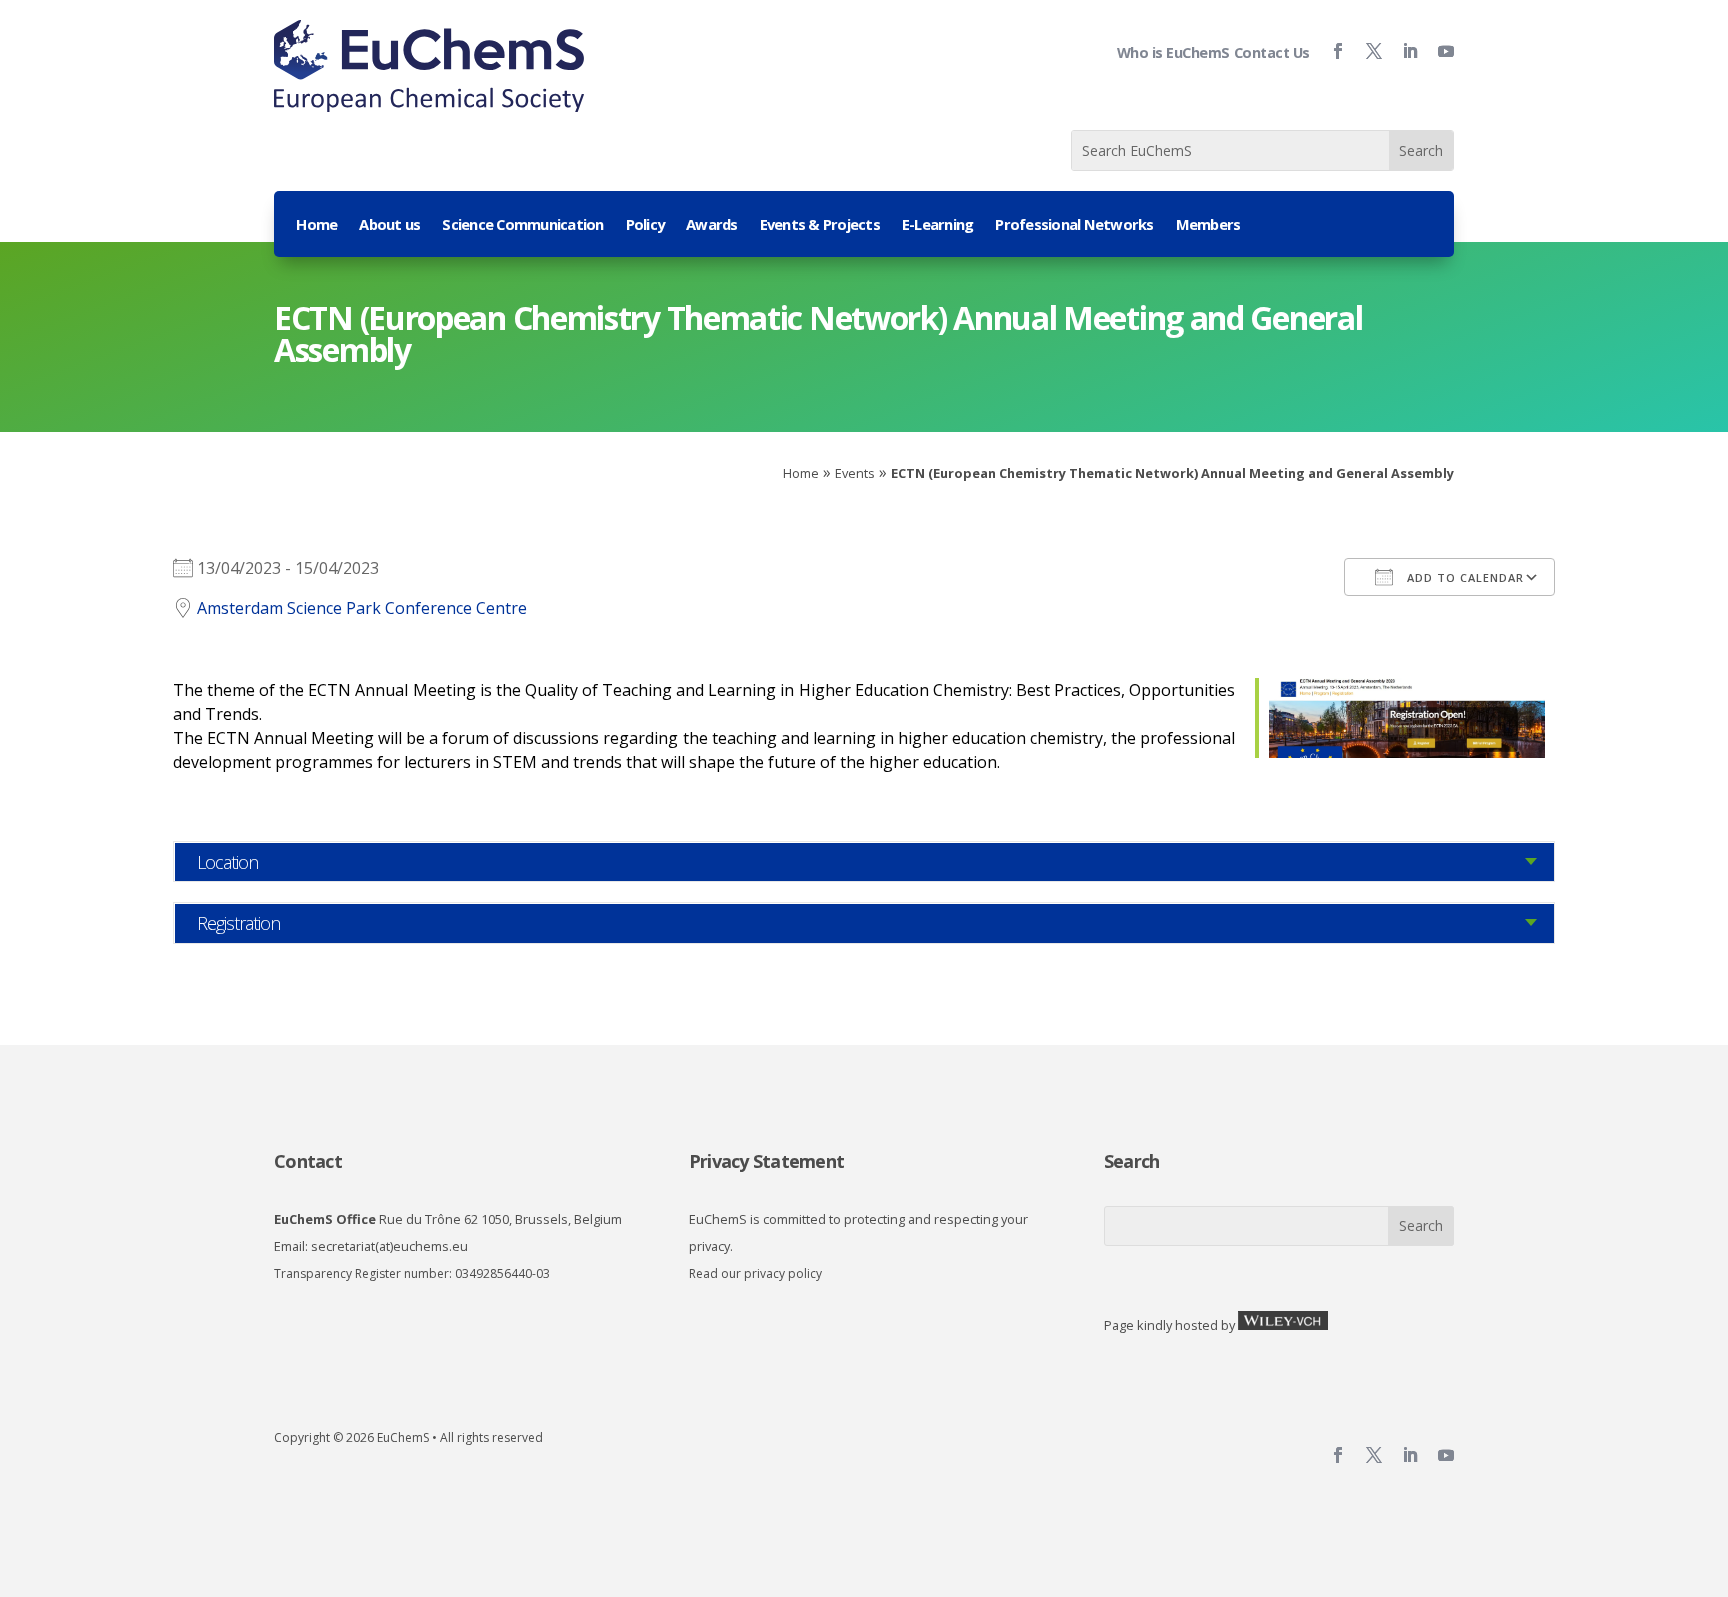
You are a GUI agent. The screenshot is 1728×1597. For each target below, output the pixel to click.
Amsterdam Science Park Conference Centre (362, 608)
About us (389, 225)
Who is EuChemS (1173, 52)
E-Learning (938, 225)
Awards (712, 225)
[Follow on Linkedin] (1402, 51)
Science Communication (522, 225)
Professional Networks (1074, 225)
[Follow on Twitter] (1366, 51)
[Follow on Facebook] (1330, 51)
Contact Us (1272, 52)
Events (855, 473)
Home (316, 225)
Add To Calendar (1463, 577)
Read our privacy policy (755, 1273)
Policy (645, 225)
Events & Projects (820, 225)
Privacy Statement (766, 1161)
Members (1208, 225)
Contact (308, 1161)
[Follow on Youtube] (1438, 51)
